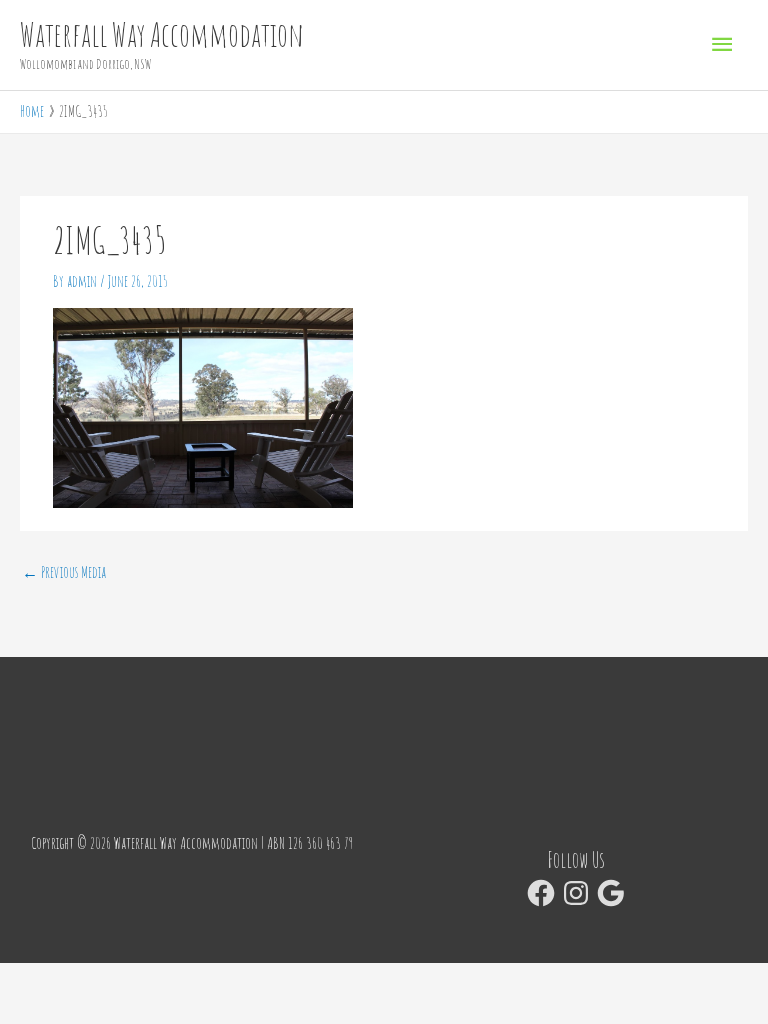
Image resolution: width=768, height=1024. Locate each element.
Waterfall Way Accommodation (162, 35)
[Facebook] (541, 893)
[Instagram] (576, 893)
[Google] (611, 893)
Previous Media (64, 572)
